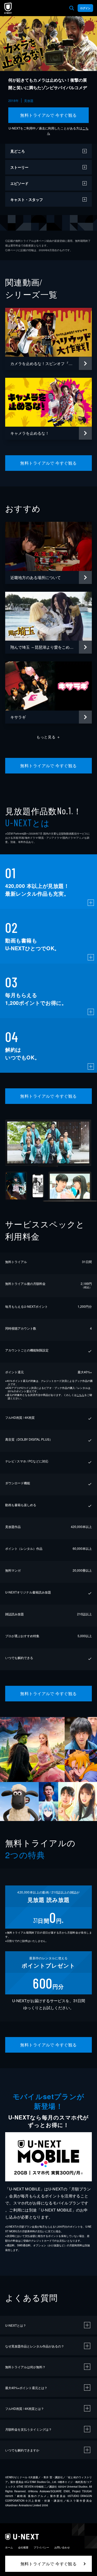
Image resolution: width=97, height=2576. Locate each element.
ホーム (9, 2547)
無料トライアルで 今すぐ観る (48, 115)
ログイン (85, 8)
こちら (80, 1395)
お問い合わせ (62, 2547)
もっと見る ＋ (48, 737)
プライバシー (41, 2547)
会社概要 (23, 2547)
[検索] (72, 8)
